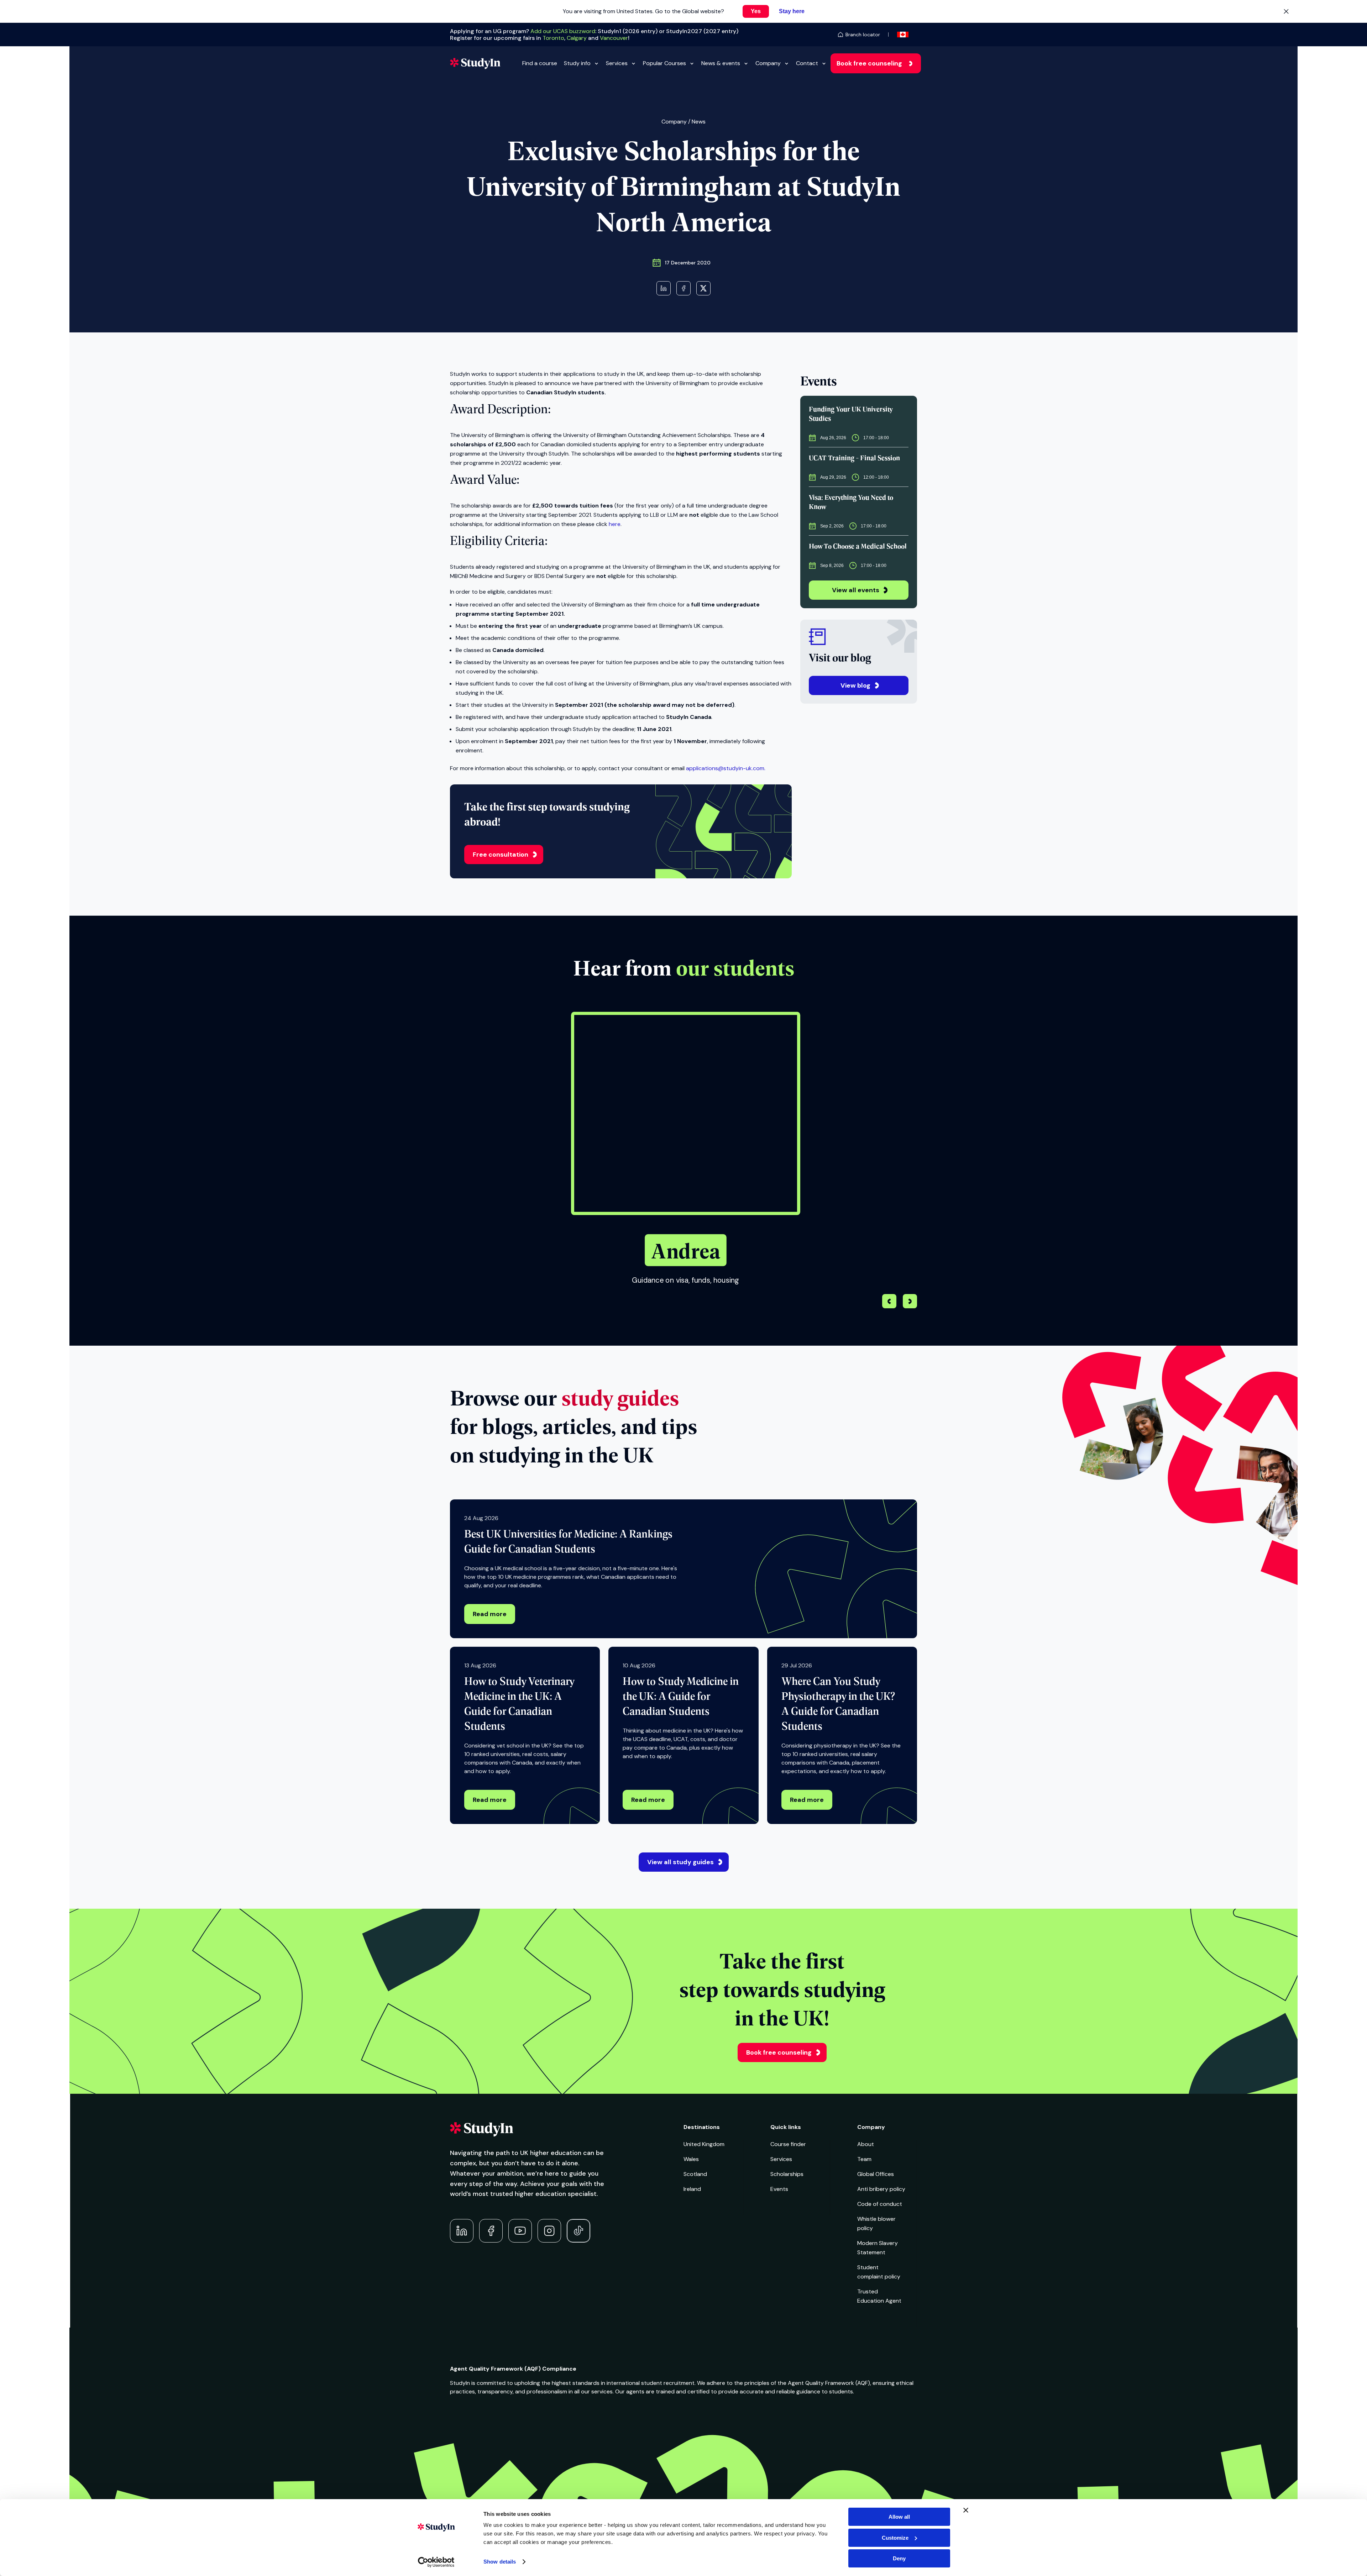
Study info (577, 63)
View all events (856, 590)
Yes (756, 11)
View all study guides (680, 1862)
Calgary (577, 38)
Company (768, 63)
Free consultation (501, 855)
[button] (910, 1302)
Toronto (553, 38)
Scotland (695, 2174)
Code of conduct (880, 2204)
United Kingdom (704, 2144)
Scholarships (787, 2174)
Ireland (692, 2189)
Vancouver (614, 38)
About (866, 2144)
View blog (855, 685)
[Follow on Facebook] (491, 2231)
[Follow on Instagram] (549, 2231)
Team (864, 2159)
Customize (895, 2538)
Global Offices (876, 2174)
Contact (807, 63)
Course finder (788, 2144)
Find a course (540, 63)
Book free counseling (869, 63)
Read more (490, 1614)
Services (617, 63)
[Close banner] (966, 2510)
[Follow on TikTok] (578, 2231)
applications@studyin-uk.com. (726, 768)
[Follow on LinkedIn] (462, 2231)
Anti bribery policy (881, 2189)
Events (779, 2189)
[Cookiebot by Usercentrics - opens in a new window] (436, 2562)
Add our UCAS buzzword (563, 31)
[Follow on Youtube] (520, 2231)
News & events (721, 63)
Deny (899, 2558)
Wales (691, 2159)
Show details (500, 2562)
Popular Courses (664, 63)
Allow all (899, 2517)
